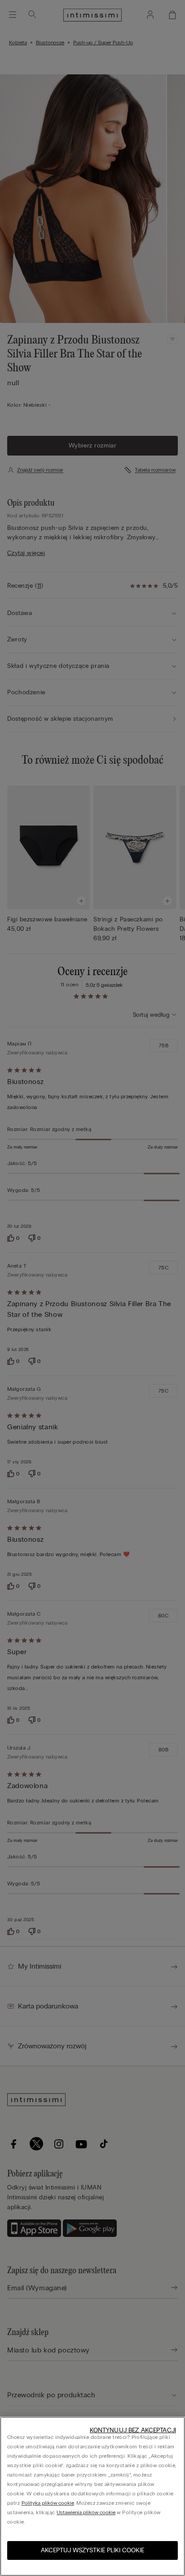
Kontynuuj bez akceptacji (133, 2430)
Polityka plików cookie (48, 2503)
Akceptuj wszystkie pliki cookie (92, 2550)
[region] (92, 2496)
